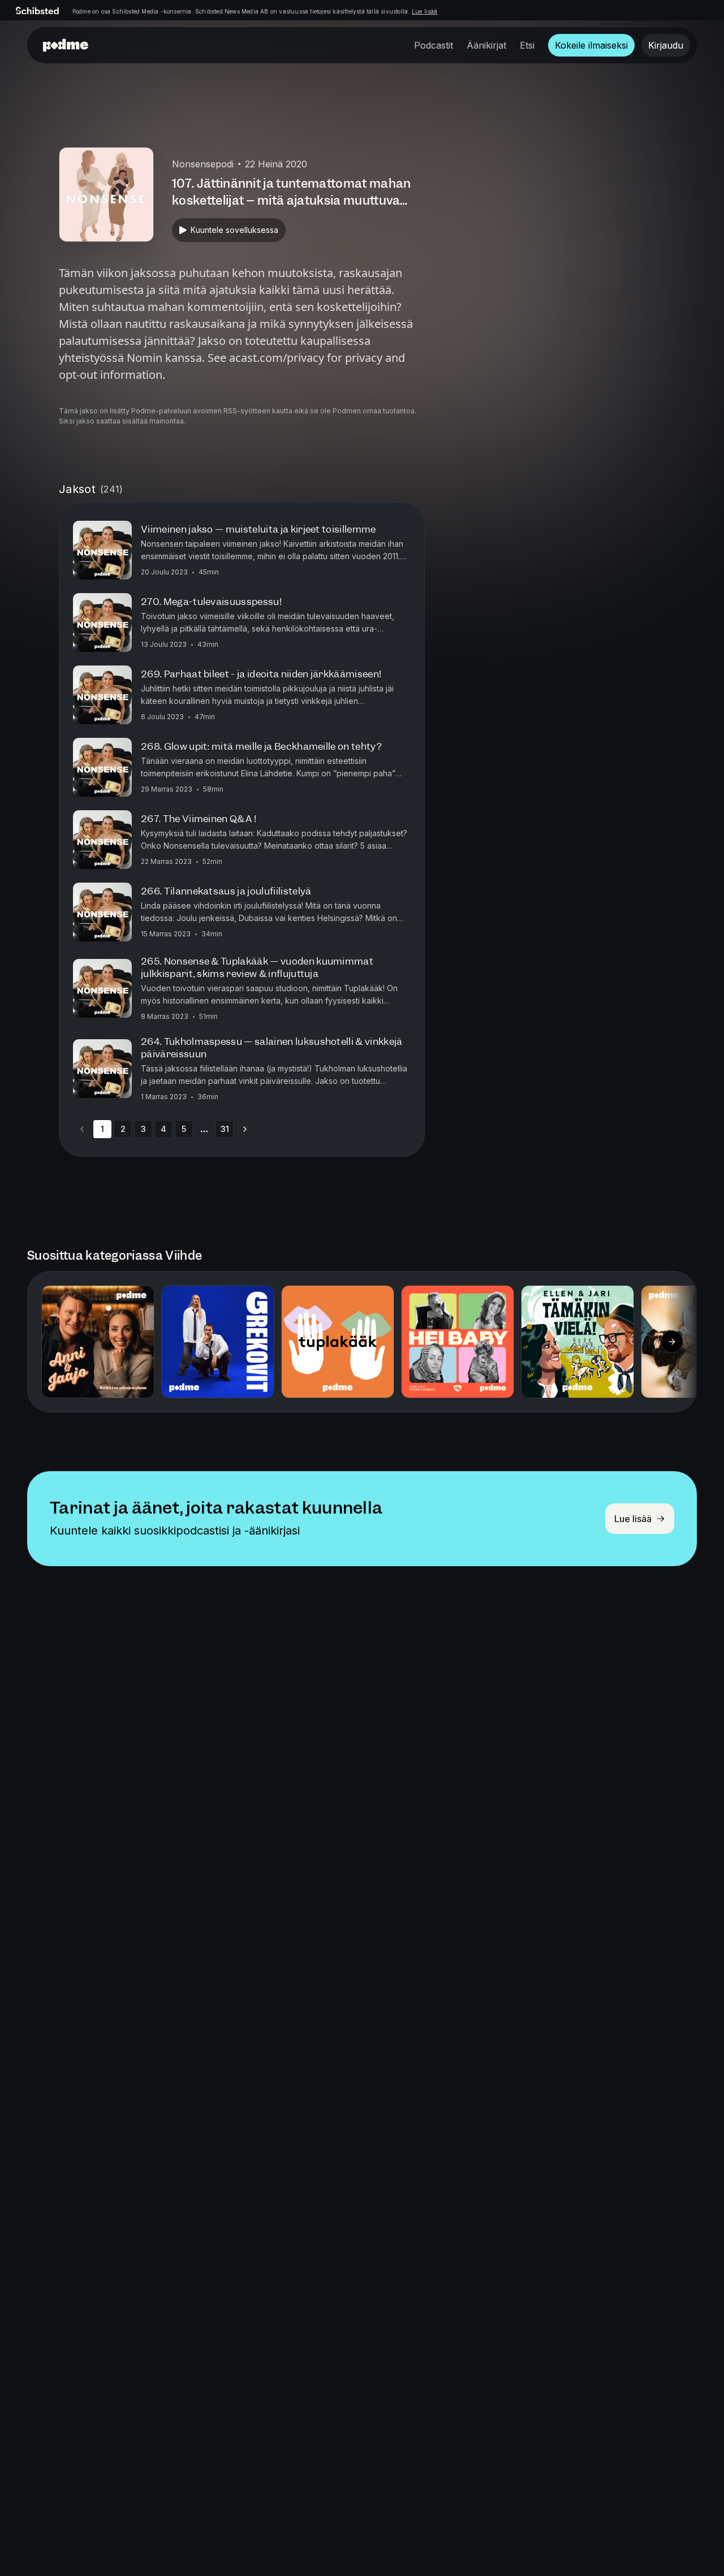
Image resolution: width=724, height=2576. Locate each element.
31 (225, 1129)
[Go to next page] (245, 1129)
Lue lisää (425, 11)
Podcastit (434, 45)
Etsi (527, 45)
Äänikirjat (486, 45)
